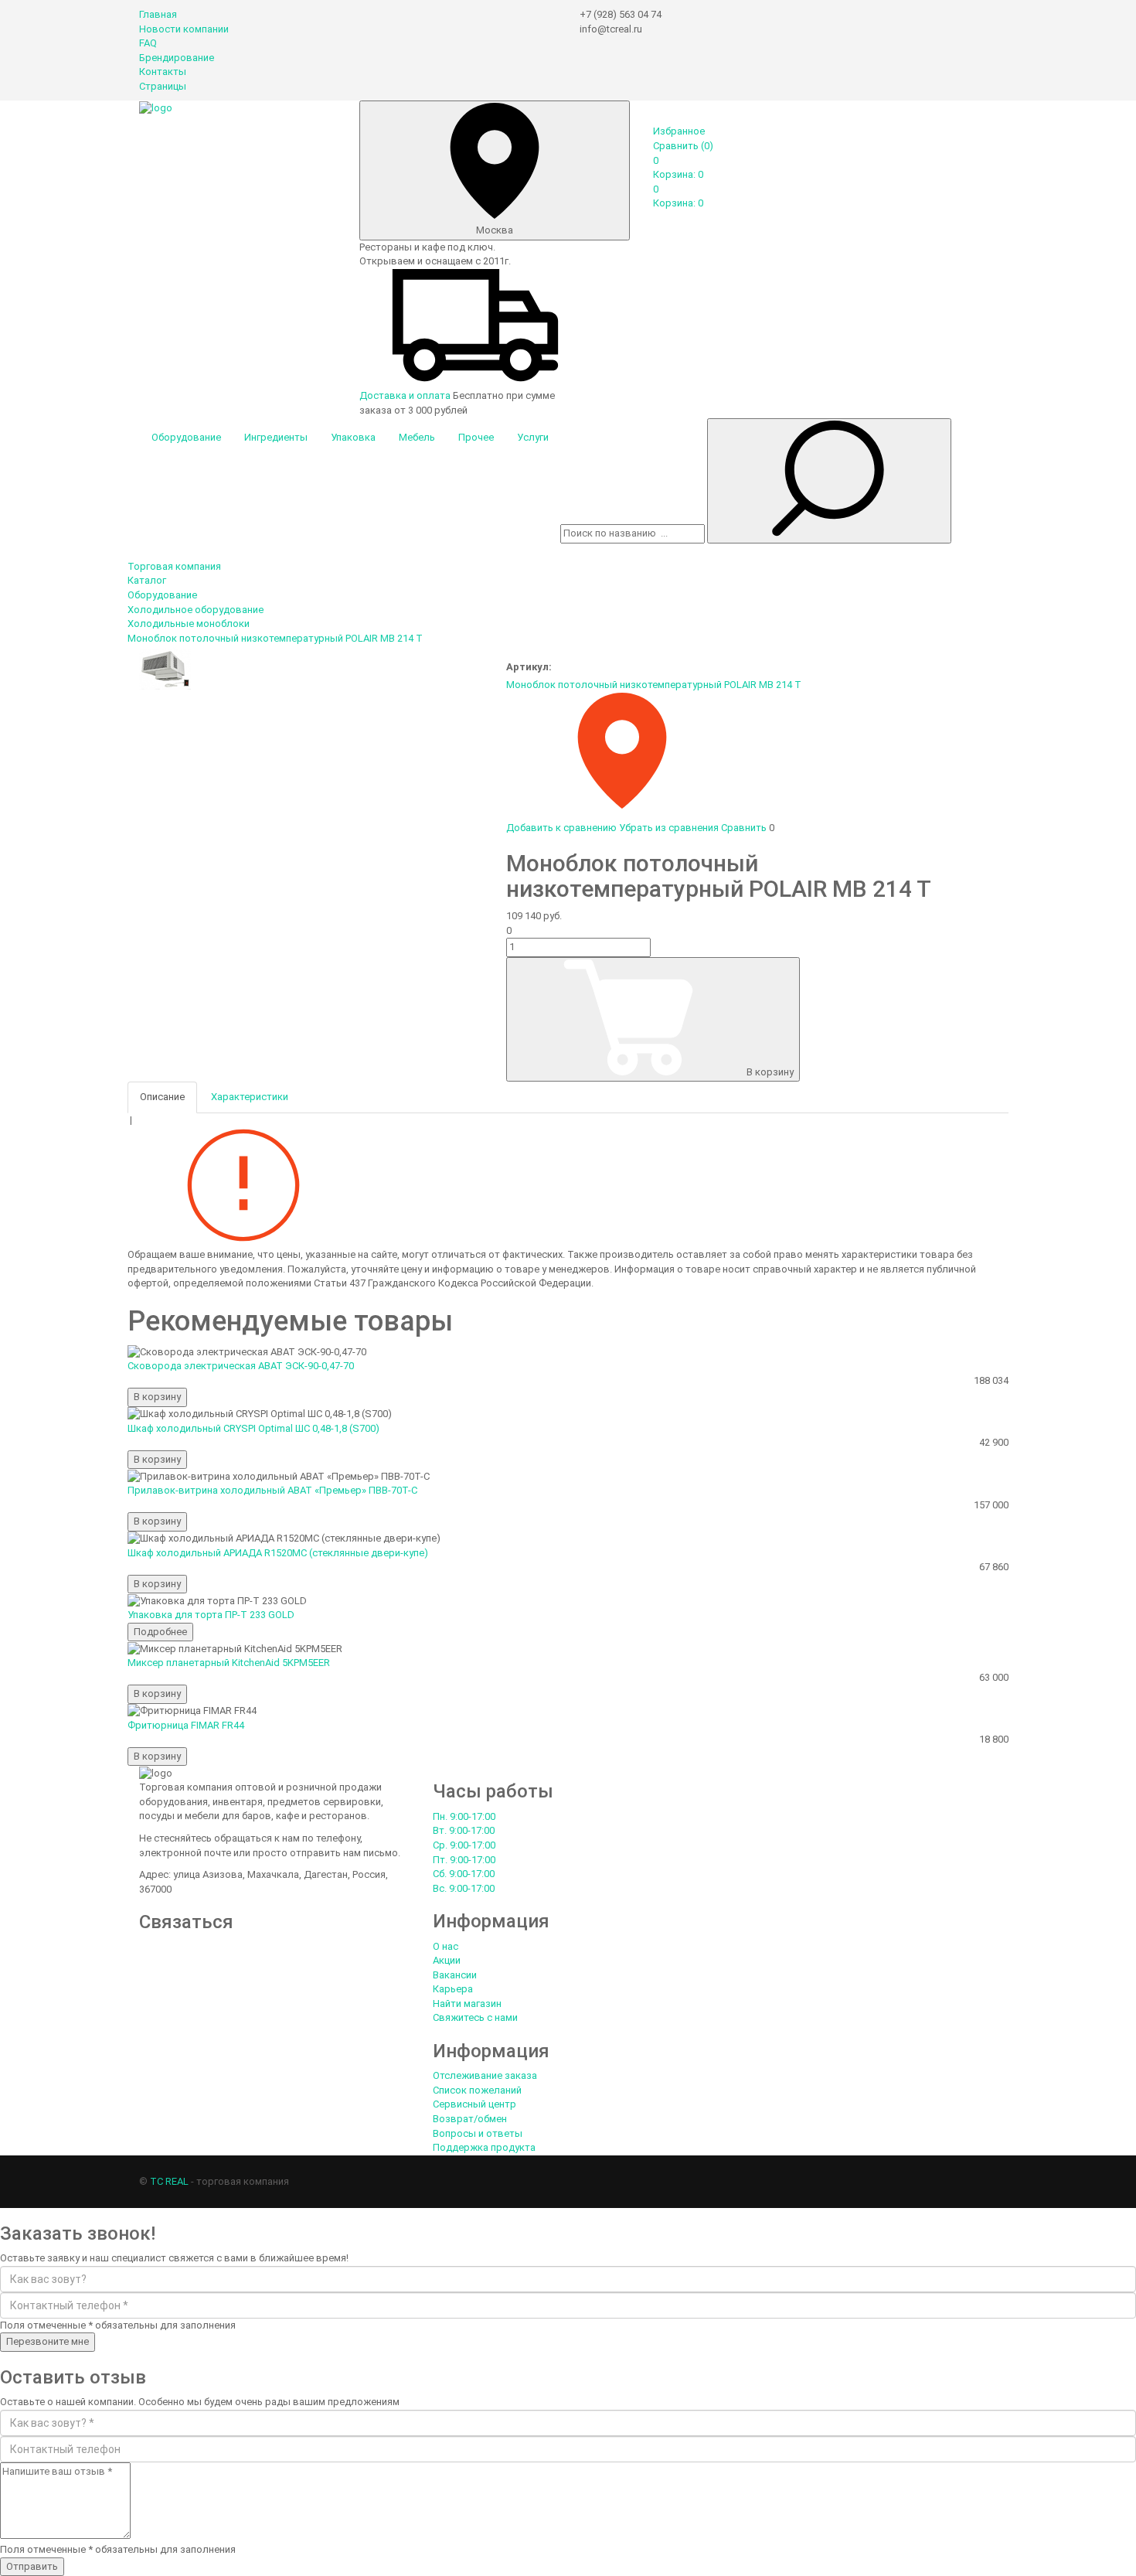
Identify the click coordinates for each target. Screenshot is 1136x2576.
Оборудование (186, 437)
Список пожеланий (477, 2090)
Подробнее (160, 1632)
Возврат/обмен (470, 2119)
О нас (446, 1946)
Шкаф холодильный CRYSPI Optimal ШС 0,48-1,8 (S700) (253, 1428)
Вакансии (455, 1975)
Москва (495, 230)
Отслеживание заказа (485, 2075)
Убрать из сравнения (669, 828)
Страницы (163, 86)
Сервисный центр (474, 2104)
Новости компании (184, 29)
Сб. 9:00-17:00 (464, 1874)
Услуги (533, 437)
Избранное (679, 131)
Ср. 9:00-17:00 (464, 1845)
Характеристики (250, 1097)
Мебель (417, 437)
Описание (162, 1097)
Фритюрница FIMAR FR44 (186, 1725)
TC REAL (169, 2181)
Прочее (476, 437)
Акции (447, 1960)
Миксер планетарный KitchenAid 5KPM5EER (229, 1663)
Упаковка (353, 437)
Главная (158, 14)
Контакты (163, 72)
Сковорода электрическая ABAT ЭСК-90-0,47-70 (241, 1366)
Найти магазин (467, 2004)
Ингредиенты (276, 437)
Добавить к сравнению (561, 828)
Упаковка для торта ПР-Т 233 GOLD (211, 1615)
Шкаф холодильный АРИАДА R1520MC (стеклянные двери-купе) (278, 1553)
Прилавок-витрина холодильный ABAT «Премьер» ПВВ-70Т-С (272, 1490)
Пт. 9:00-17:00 (464, 1860)
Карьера (453, 1989)
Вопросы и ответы (478, 2133)
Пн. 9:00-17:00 (464, 1816)
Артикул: (529, 667)
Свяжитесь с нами (475, 2017)
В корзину (770, 1072)
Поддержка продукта (484, 2147)
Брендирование (177, 58)
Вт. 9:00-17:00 (464, 1830)
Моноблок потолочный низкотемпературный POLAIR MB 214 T (654, 685)
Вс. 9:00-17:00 (464, 1888)
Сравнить (683, 146)
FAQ (148, 43)
